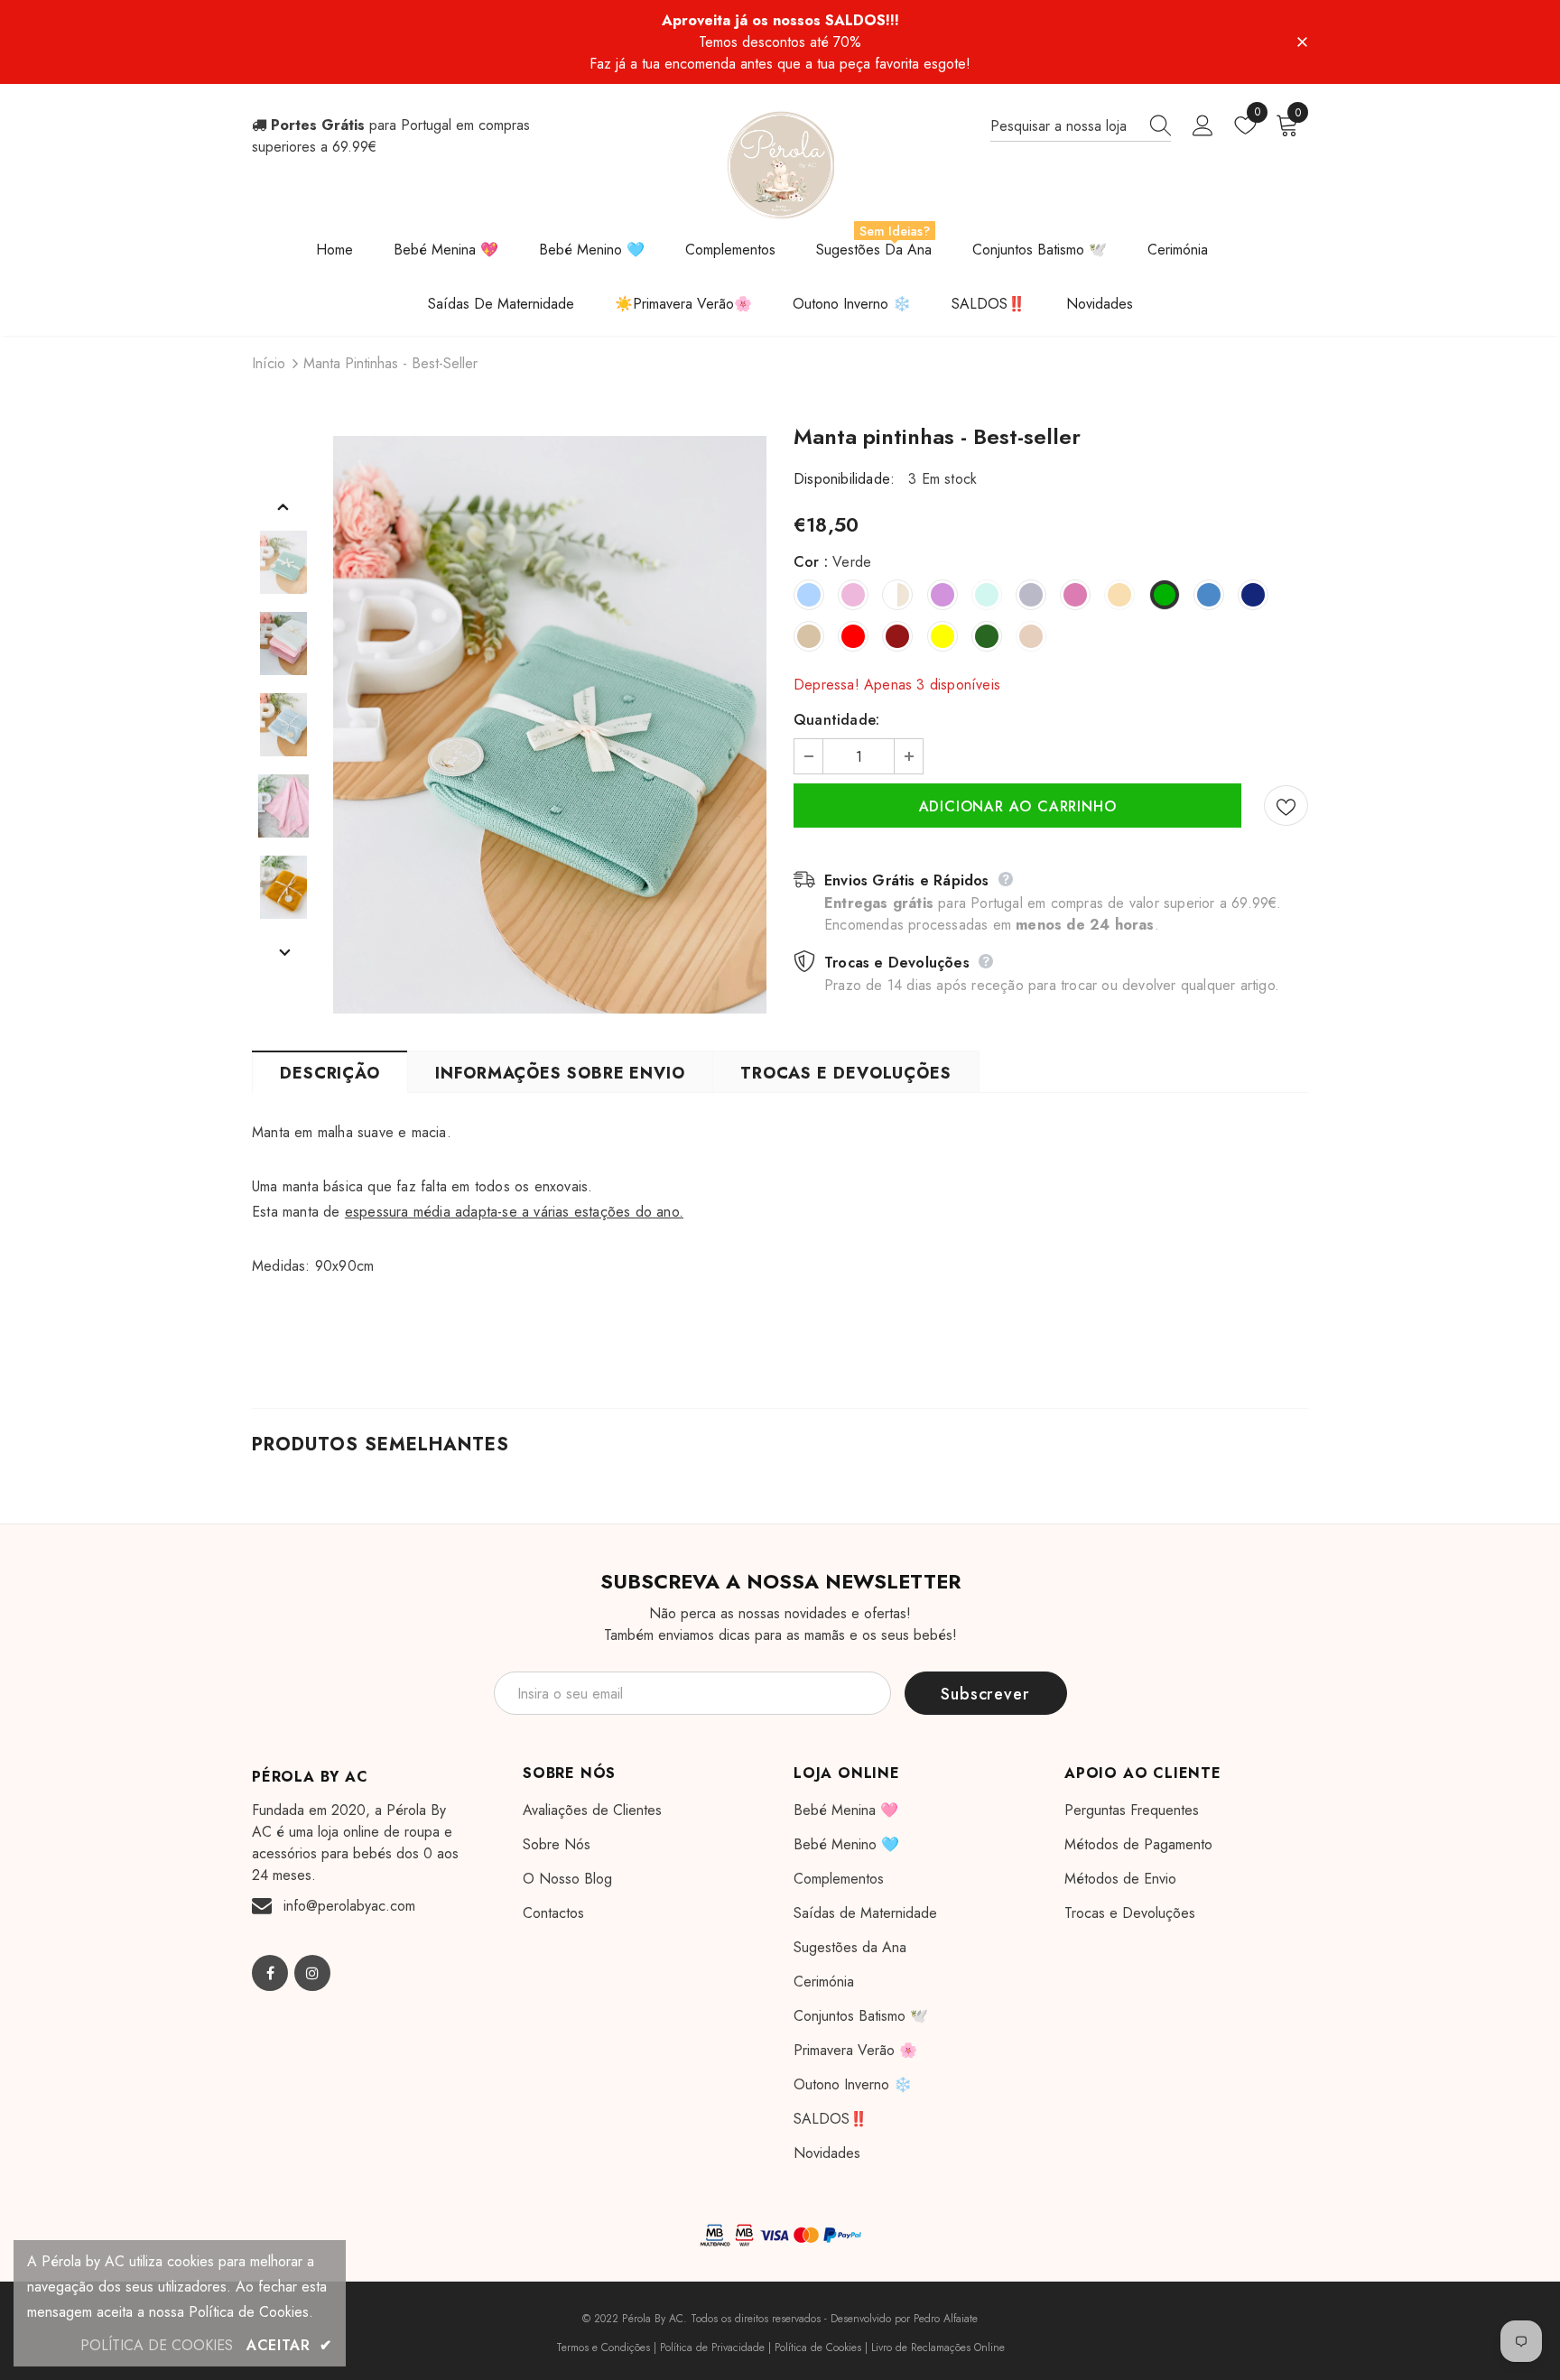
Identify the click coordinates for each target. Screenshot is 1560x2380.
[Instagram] (312, 1973)
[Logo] (780, 165)
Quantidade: (836, 720)
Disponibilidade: (844, 479)
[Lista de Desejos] (1286, 806)
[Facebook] (270, 1973)
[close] (1302, 41)
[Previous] (283, 506)
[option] (550, 725)
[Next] (283, 952)
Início (269, 363)
